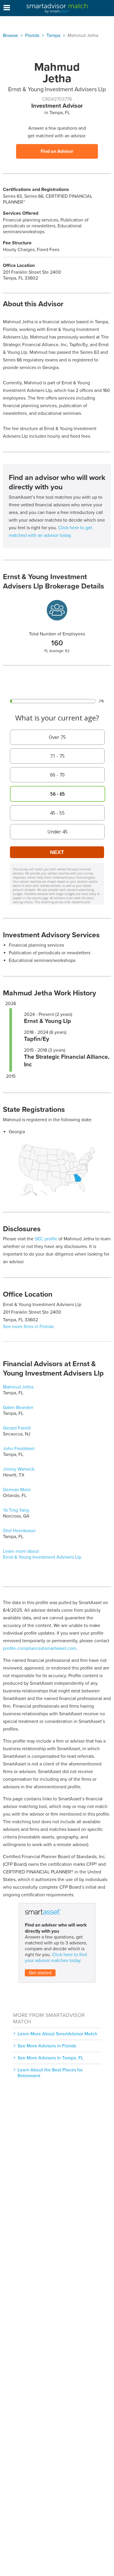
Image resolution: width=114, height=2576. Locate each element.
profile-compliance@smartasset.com (40, 1648)
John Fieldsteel (19, 1449)
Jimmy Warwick (19, 1469)
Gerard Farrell (17, 1428)
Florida (32, 35)
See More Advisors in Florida (47, 2046)
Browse (11, 35)
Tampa (53, 35)
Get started (40, 1973)
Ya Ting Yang (16, 1510)
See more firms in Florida (28, 1327)
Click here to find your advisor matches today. (56, 1958)
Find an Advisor (57, 151)
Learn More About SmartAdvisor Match (57, 2034)
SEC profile (46, 1239)
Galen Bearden (18, 1408)
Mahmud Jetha (18, 1387)
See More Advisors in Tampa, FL (50, 2058)
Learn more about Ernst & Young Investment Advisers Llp (42, 1554)
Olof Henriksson (19, 1531)
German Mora (17, 1490)
